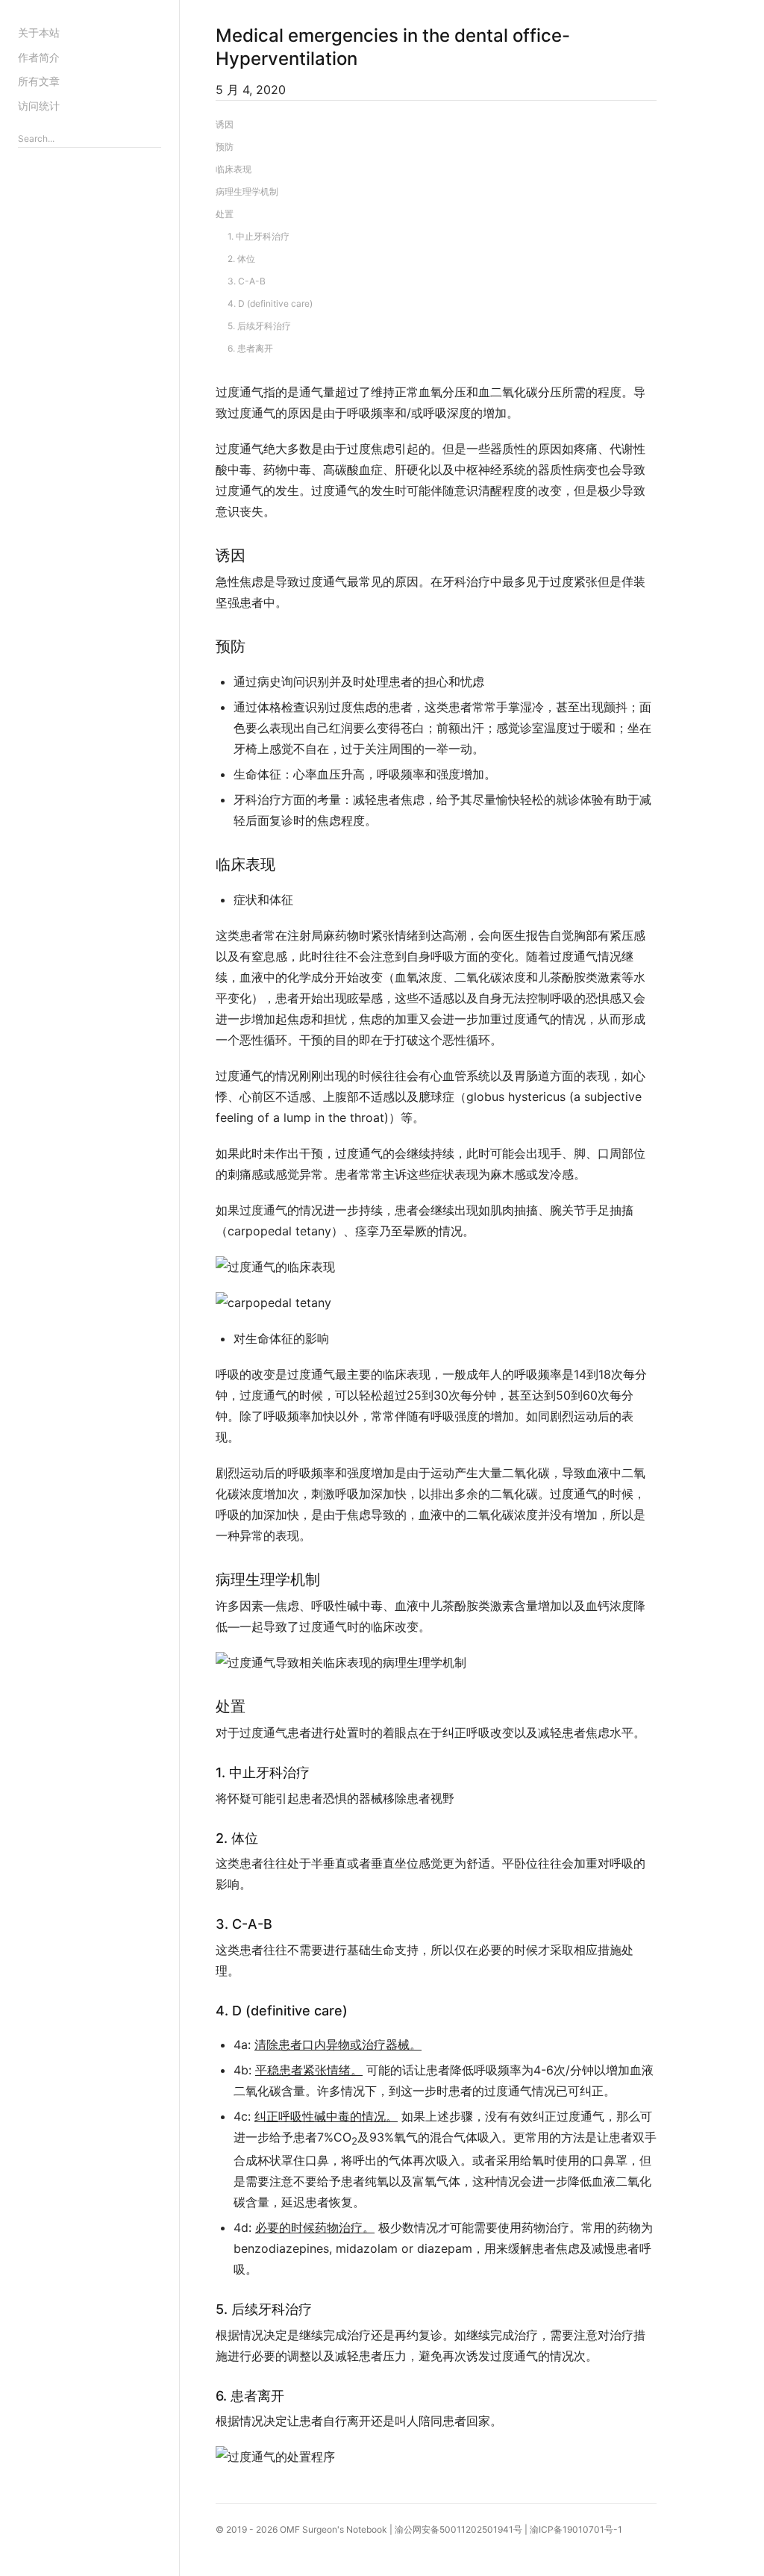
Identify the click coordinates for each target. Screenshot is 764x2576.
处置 (225, 214)
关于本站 (39, 32)
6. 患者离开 (250, 348)
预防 (225, 147)
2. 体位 (241, 259)
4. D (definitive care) (270, 303)
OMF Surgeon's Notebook (334, 2529)
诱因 (225, 124)
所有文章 (39, 81)
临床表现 (234, 169)
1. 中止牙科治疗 (259, 236)
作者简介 (39, 57)
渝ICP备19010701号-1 (576, 2529)
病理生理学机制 (247, 191)
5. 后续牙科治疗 (259, 326)
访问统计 (39, 106)
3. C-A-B (247, 281)
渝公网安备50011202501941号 (458, 2529)
